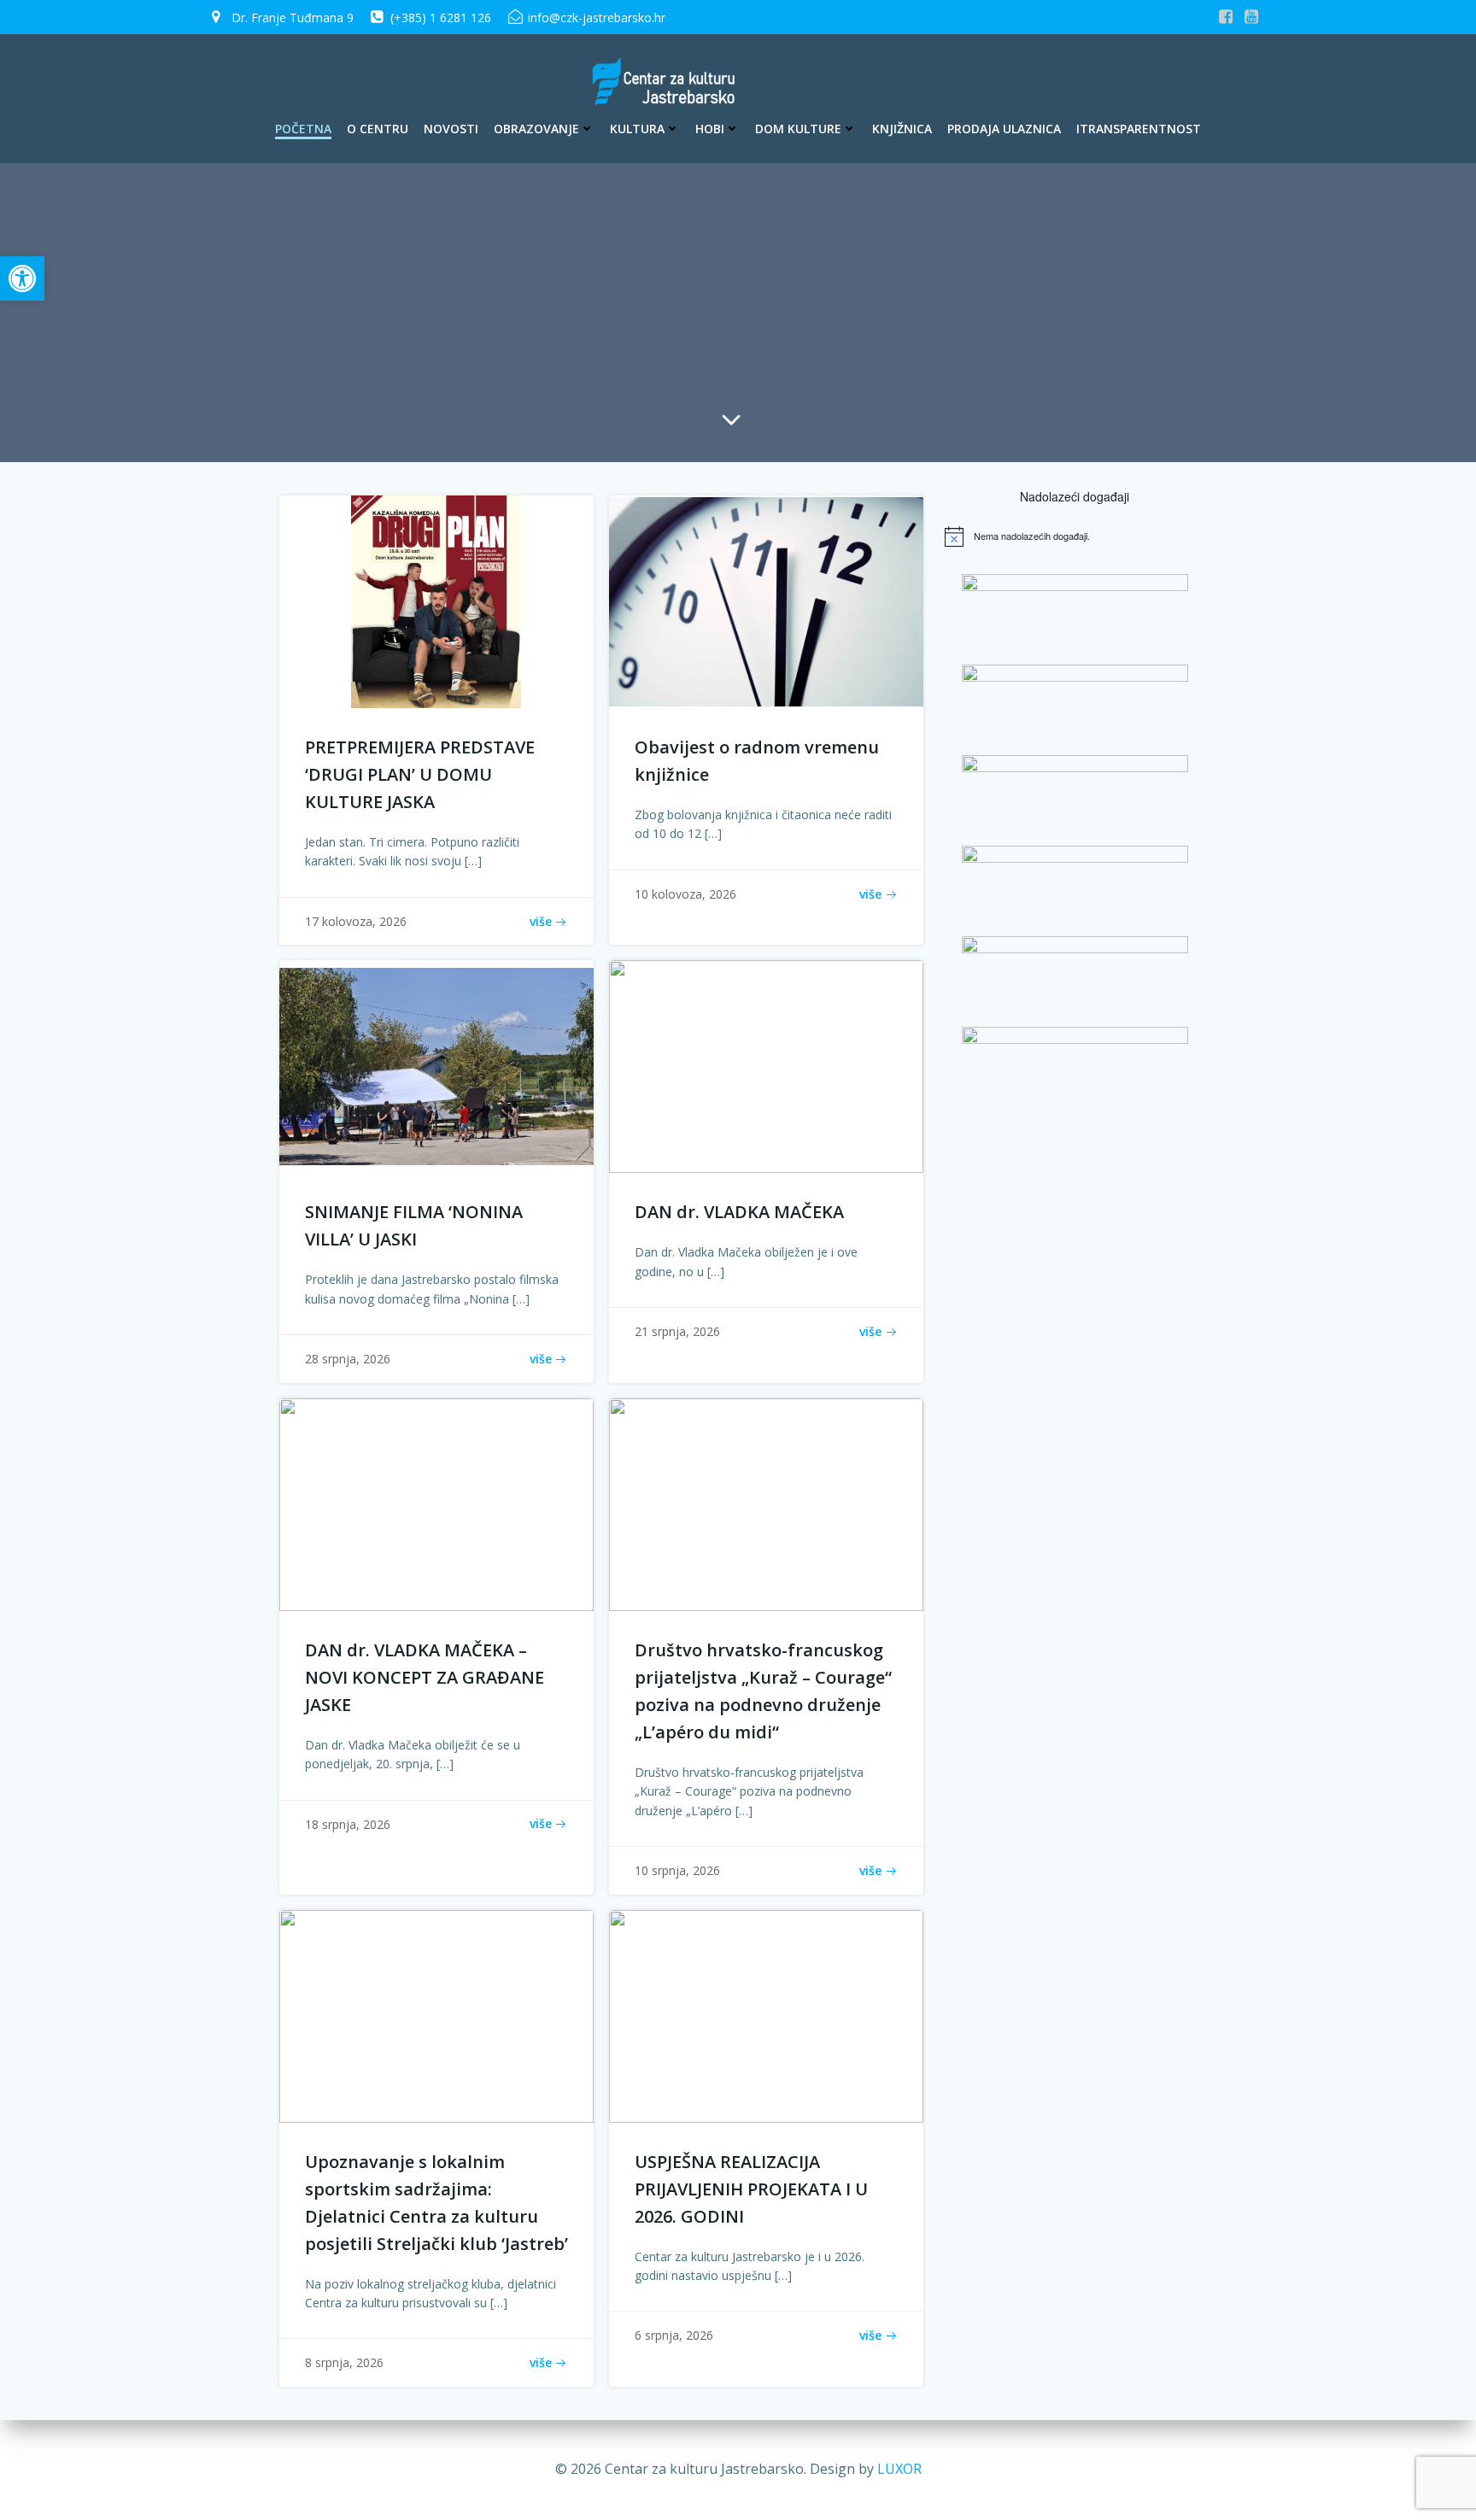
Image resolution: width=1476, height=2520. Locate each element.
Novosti (451, 129)
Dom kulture (798, 129)
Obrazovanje (536, 129)
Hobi (710, 129)
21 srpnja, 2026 (677, 1331)
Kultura (637, 129)
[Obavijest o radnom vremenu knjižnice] (766, 601)
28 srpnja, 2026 (348, 1359)
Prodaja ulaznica (1004, 129)
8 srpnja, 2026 (344, 2362)
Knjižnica (902, 129)
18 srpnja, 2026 (348, 1824)
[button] (22, 278)
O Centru (378, 129)
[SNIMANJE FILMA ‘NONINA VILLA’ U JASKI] (436, 1065)
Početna (303, 129)
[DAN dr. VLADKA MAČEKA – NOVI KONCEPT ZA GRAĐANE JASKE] (436, 1503)
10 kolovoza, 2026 (685, 894)
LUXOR (899, 2469)
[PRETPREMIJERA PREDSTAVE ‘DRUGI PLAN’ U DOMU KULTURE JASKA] (436, 601)
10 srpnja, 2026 (677, 1870)
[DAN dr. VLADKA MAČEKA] (766, 1065)
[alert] (1075, 536)
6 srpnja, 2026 (674, 2335)
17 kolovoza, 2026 (356, 921)
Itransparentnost (1139, 129)
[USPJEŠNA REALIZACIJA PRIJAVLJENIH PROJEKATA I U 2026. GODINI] (766, 2014)
